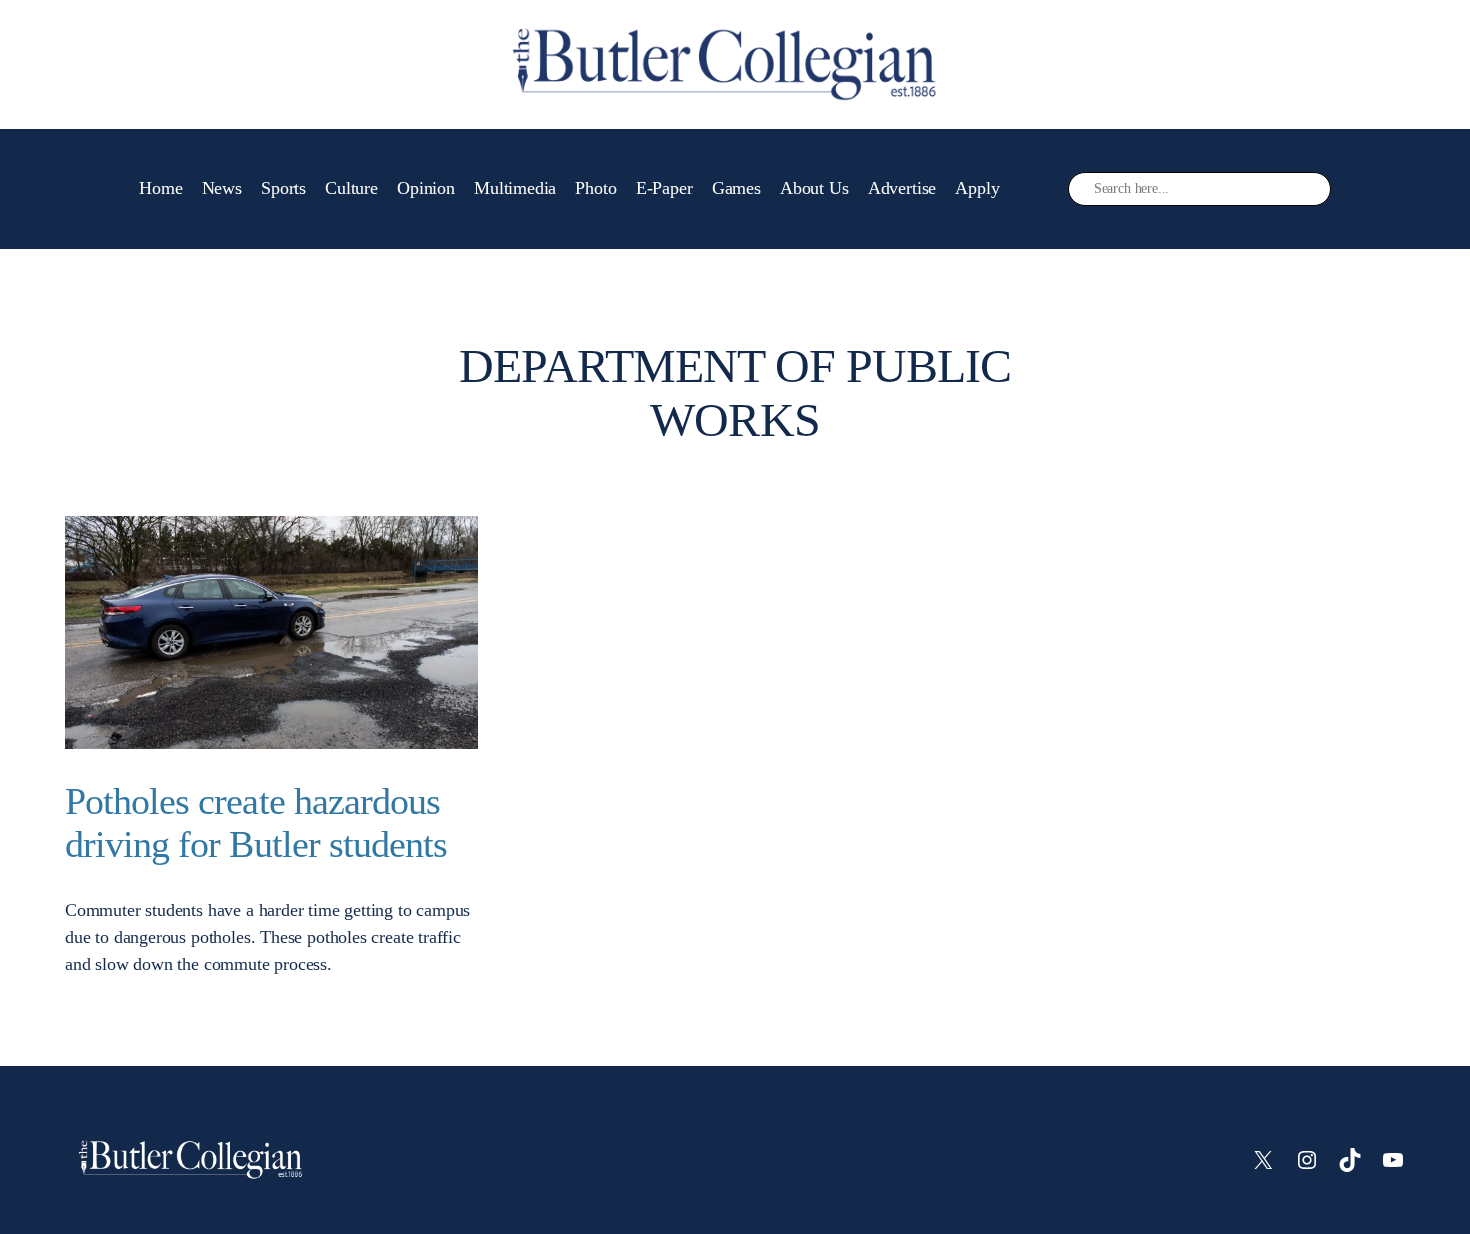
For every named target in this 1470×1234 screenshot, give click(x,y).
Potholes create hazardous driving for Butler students (256, 822)
